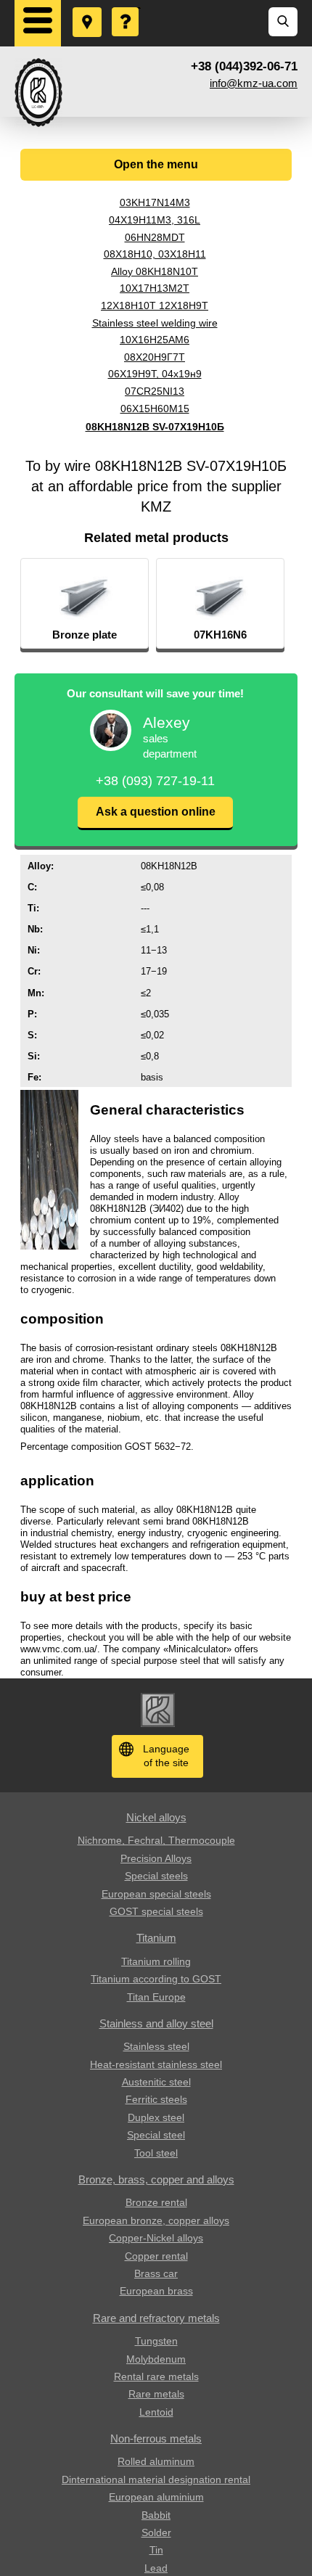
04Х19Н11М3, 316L (155, 220)
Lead (156, 2568)
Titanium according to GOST (156, 1979)
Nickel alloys (156, 1817)
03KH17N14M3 (155, 202)
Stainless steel (156, 2046)
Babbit (156, 2515)
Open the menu (156, 164)
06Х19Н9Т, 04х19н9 (155, 374)
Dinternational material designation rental (156, 2479)
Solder (156, 2532)
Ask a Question (126, 8)
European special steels (156, 1894)
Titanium (156, 1938)
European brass (156, 2291)
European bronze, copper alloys (156, 2220)
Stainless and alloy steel (156, 2023)
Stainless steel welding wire (155, 323)
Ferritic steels (156, 2099)
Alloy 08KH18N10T (155, 271)
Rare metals (156, 2394)
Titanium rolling (156, 1961)
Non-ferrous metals (156, 2438)
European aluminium (156, 2497)
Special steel (156, 2135)
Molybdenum (156, 2359)
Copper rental (156, 2256)
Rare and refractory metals (156, 2318)
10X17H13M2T (155, 288)
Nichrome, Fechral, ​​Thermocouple (156, 1840)
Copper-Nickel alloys (156, 2238)
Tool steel (156, 2153)
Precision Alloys (156, 1858)
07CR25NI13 (155, 391)
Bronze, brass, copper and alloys (156, 2179)
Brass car (156, 2273)
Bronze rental (156, 2202)
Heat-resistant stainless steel (156, 2064)
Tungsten (156, 2341)
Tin (156, 2550)
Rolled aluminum (156, 2461)
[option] (85, 604)
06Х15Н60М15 (155, 409)
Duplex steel (156, 2117)
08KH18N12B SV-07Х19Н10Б (155, 427)
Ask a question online (156, 812)
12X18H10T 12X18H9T (155, 305)
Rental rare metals (156, 2376)
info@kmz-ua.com (254, 83)
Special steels (156, 1876)
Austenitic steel (156, 2082)
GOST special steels (156, 1911)
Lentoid (156, 2412)
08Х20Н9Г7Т (155, 357)
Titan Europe (156, 1997)
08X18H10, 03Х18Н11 (155, 254)
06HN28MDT (155, 237)
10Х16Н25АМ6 (155, 340)
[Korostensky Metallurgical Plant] (38, 93)
